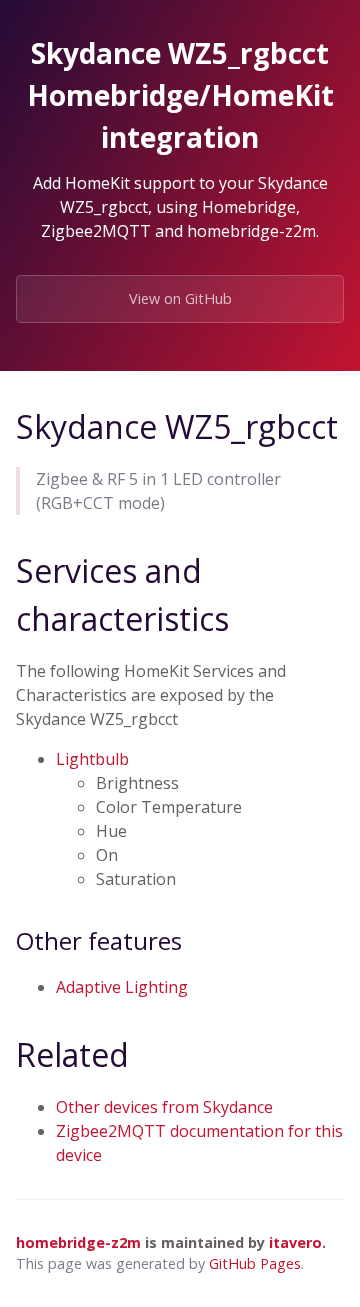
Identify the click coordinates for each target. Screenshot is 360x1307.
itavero (295, 1242)
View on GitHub (180, 298)
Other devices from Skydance (164, 1107)
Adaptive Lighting (122, 987)
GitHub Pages (255, 1263)
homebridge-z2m (78, 1242)
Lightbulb (92, 759)
